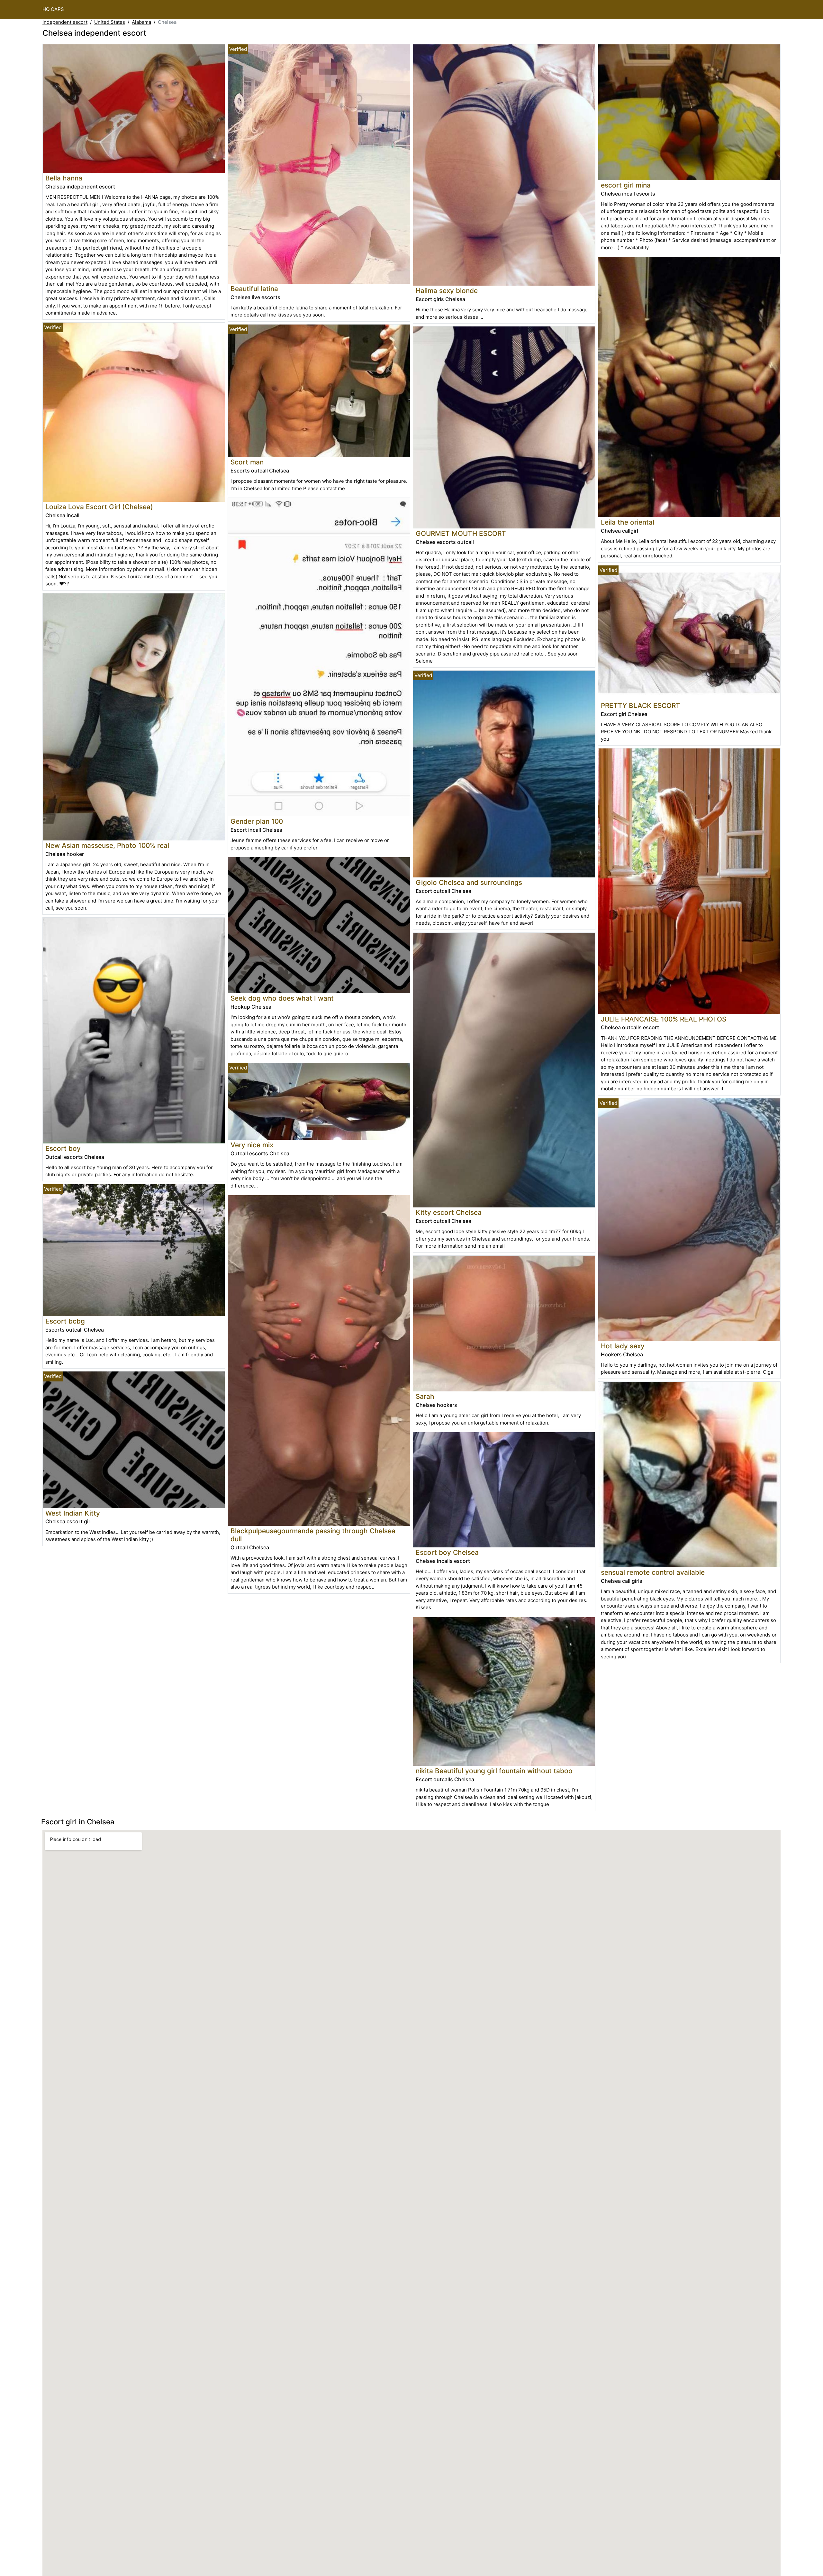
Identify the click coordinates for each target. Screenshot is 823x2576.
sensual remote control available (653, 1572)
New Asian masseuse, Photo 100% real (107, 845)
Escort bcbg (65, 1321)
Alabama (141, 22)
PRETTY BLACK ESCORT (641, 706)
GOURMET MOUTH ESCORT (461, 533)
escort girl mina (626, 185)
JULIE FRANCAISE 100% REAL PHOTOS (664, 1019)
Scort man (247, 462)
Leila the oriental (628, 522)
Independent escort (65, 22)
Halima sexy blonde (447, 291)
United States (110, 22)
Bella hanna (64, 178)
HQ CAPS (53, 9)
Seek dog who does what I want (282, 998)
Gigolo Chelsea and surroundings (469, 882)
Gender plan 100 (257, 821)
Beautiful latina (254, 289)
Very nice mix (252, 1145)
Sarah (425, 1396)
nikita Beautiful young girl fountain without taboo (494, 1771)
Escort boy (63, 1148)
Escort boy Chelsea (447, 1552)
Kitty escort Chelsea (449, 1212)
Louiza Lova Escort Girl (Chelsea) (99, 507)
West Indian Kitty (73, 1513)
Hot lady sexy (623, 1346)
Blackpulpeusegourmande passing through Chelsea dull (313, 1535)
